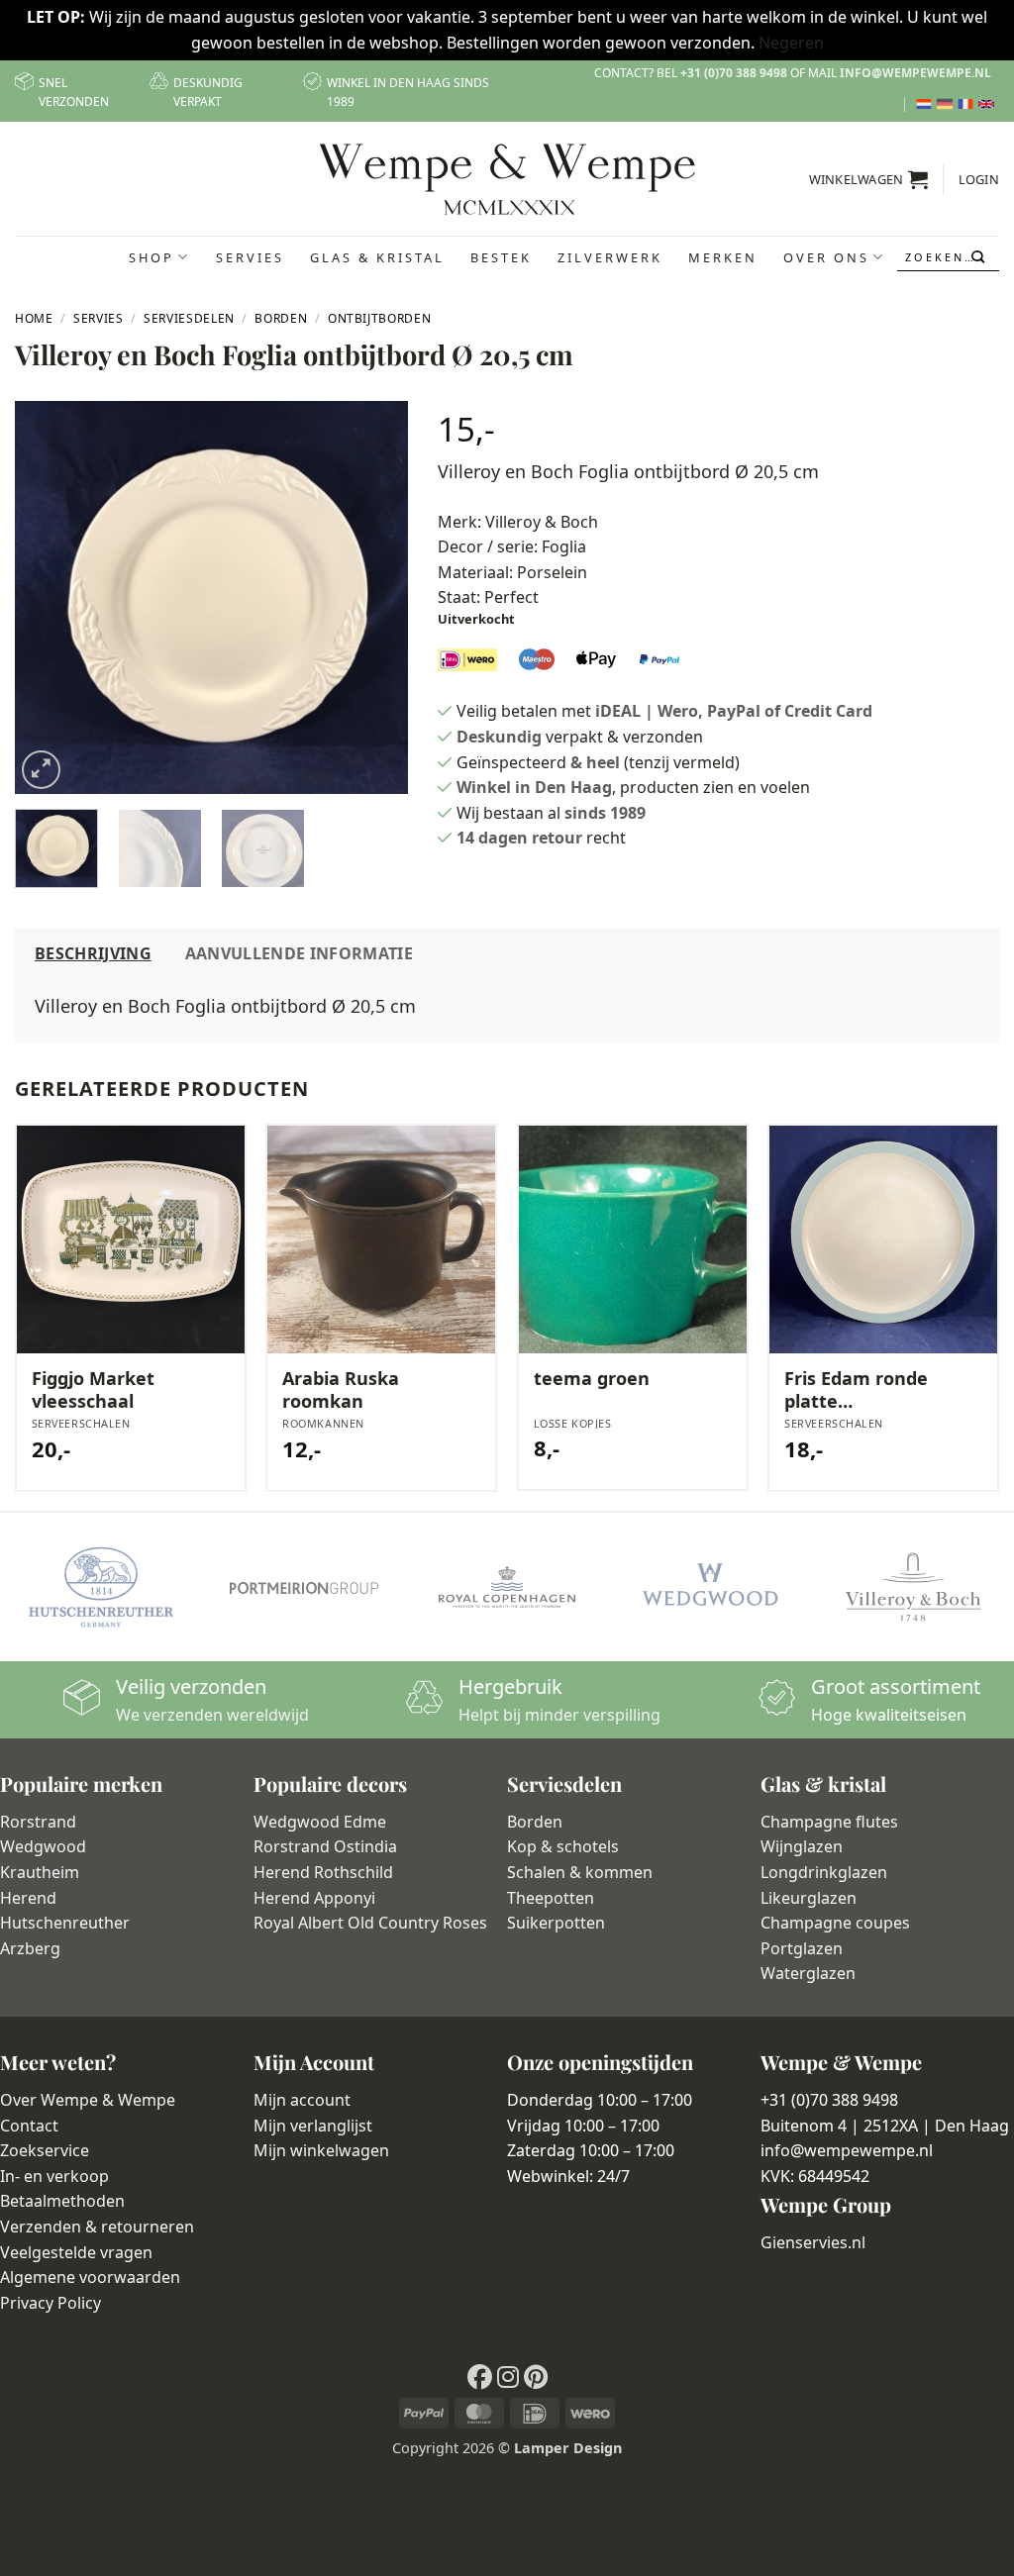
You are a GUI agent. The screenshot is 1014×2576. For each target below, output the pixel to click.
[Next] (375, 597)
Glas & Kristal (377, 257)
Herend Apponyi (314, 1898)
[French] (968, 104)
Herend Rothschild (323, 1872)
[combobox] (949, 257)
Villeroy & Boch (542, 522)
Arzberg (30, 1948)
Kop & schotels (563, 1846)
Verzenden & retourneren (97, 2227)
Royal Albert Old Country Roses (370, 1923)
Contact (29, 2126)
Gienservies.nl (813, 2242)
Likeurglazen (809, 1898)
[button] (869, 179)
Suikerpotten (556, 1923)
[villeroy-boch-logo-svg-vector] (913, 1587)
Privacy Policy (51, 2303)
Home (34, 318)
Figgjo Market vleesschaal (93, 1390)
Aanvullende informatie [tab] (299, 953)
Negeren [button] (791, 43)
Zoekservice (45, 2150)
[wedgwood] (710, 1587)
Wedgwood (43, 1846)
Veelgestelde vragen (76, 2252)
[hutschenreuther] (101, 1587)
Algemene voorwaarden (90, 2277)
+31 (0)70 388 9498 (734, 73)
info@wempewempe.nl (915, 73)
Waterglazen (808, 1973)
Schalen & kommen (580, 1872)
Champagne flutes (829, 1822)
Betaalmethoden (62, 2201)
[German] (947, 104)
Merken (723, 257)
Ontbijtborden (379, 318)
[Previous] (48, 597)
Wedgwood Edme (320, 1822)
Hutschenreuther (65, 1923)
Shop (152, 257)
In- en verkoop (54, 2176)
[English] (989, 104)
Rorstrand (38, 1822)
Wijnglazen (802, 1846)
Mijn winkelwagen (321, 2150)
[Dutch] (926, 104)
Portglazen (802, 1948)
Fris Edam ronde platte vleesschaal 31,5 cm (856, 1390)
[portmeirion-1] (304, 1587)
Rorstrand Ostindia (325, 1846)
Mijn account (302, 2100)
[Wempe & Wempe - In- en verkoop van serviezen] (507, 179)
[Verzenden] (980, 257)
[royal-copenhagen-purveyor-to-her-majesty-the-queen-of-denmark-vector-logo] (507, 1587)
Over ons (826, 257)
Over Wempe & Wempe (88, 2100)
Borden (281, 318)
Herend (28, 1898)
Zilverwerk (610, 257)
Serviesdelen (189, 318)
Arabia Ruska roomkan (341, 1390)
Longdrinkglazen (824, 1872)
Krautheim (40, 1872)
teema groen (592, 1379)
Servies (250, 257)
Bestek (501, 257)
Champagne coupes (835, 1923)
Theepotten (551, 1898)
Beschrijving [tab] (93, 953)
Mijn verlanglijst (313, 2126)
